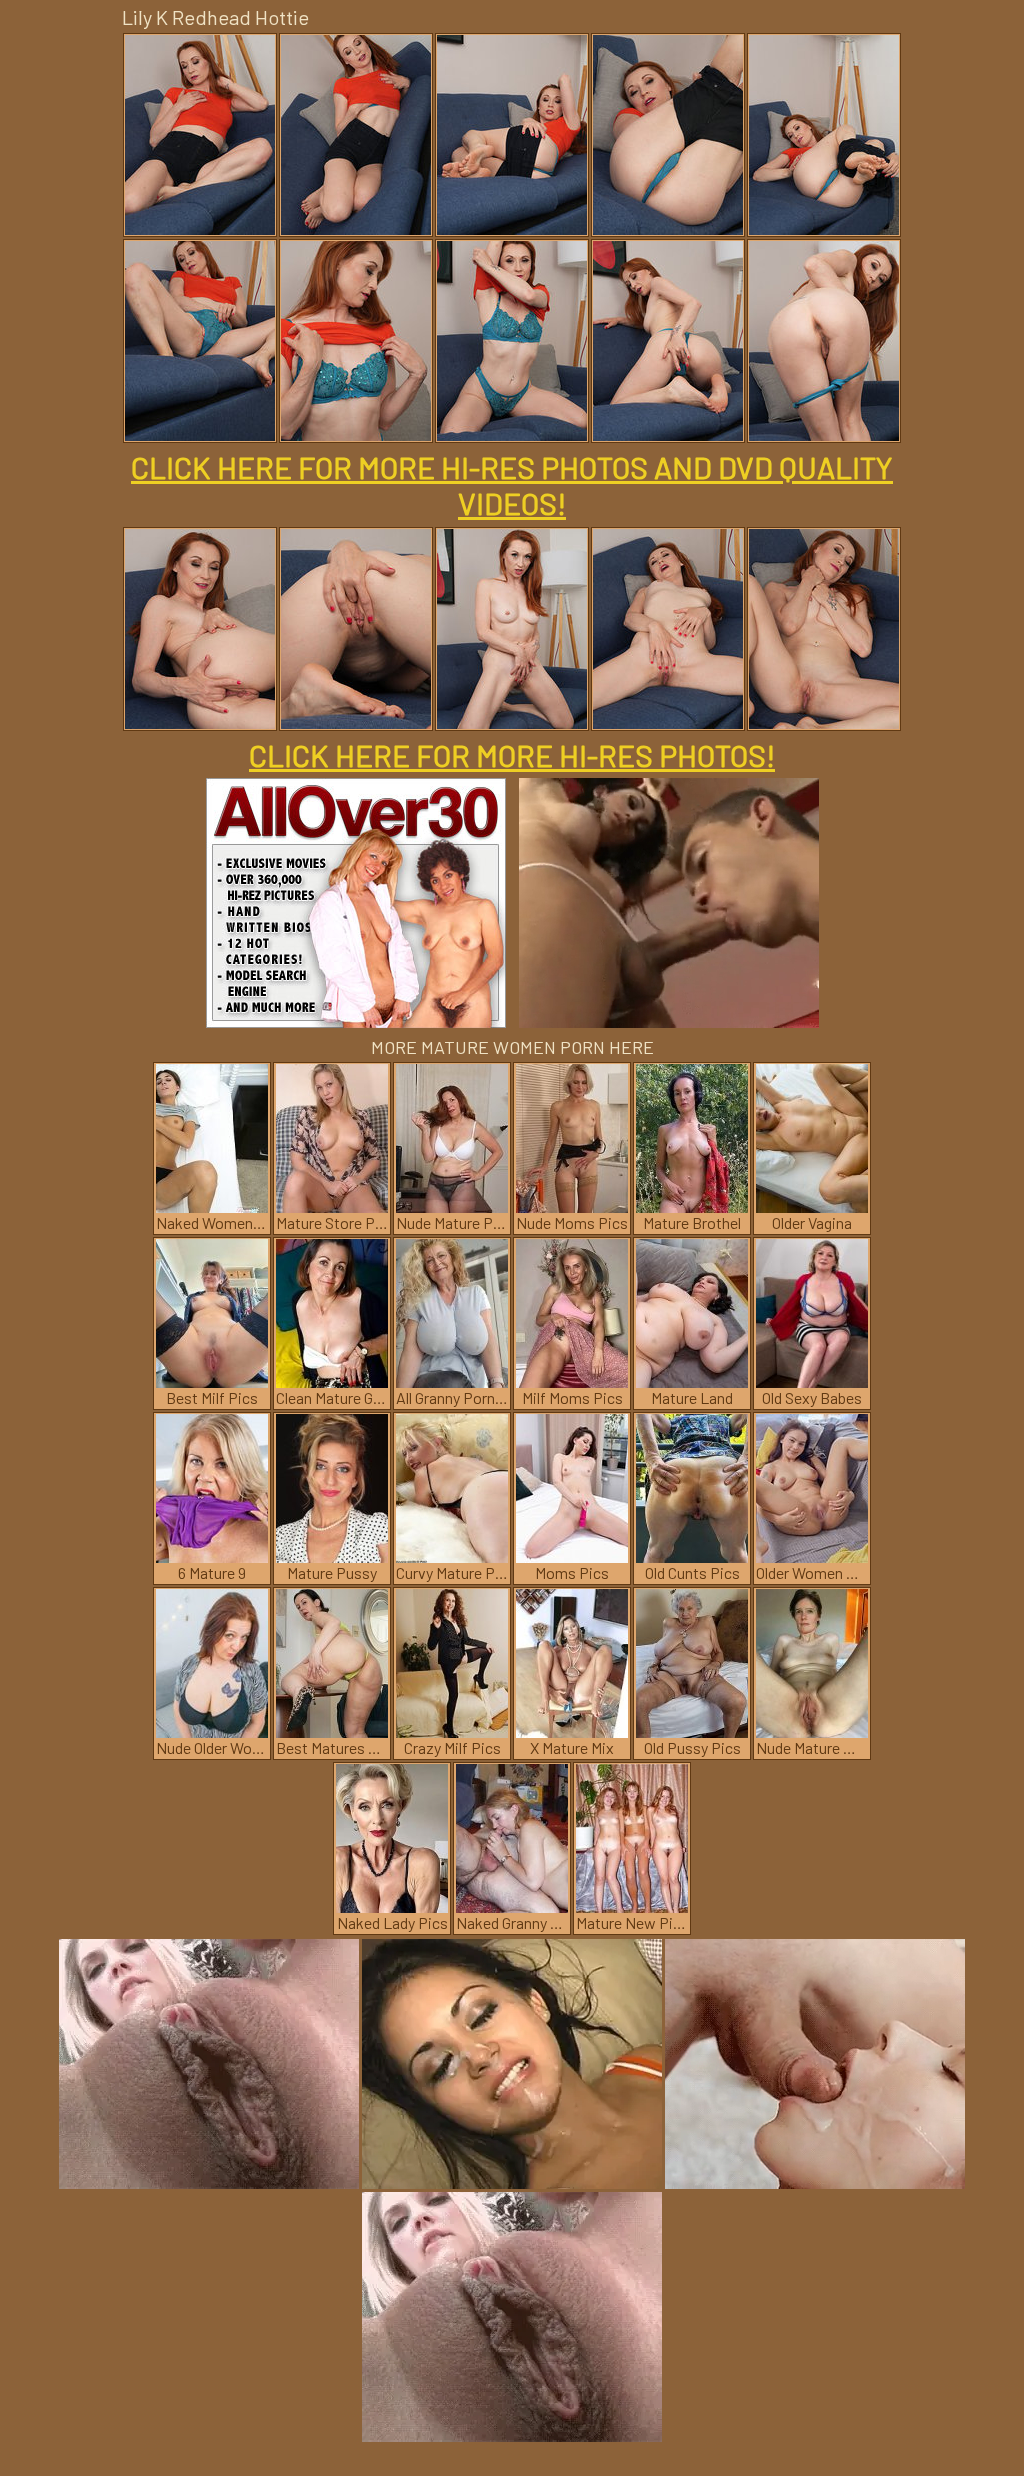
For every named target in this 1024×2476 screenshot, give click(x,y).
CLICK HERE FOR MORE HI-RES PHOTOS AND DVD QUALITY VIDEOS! (512, 485)
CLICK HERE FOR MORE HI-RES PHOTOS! (512, 755)
